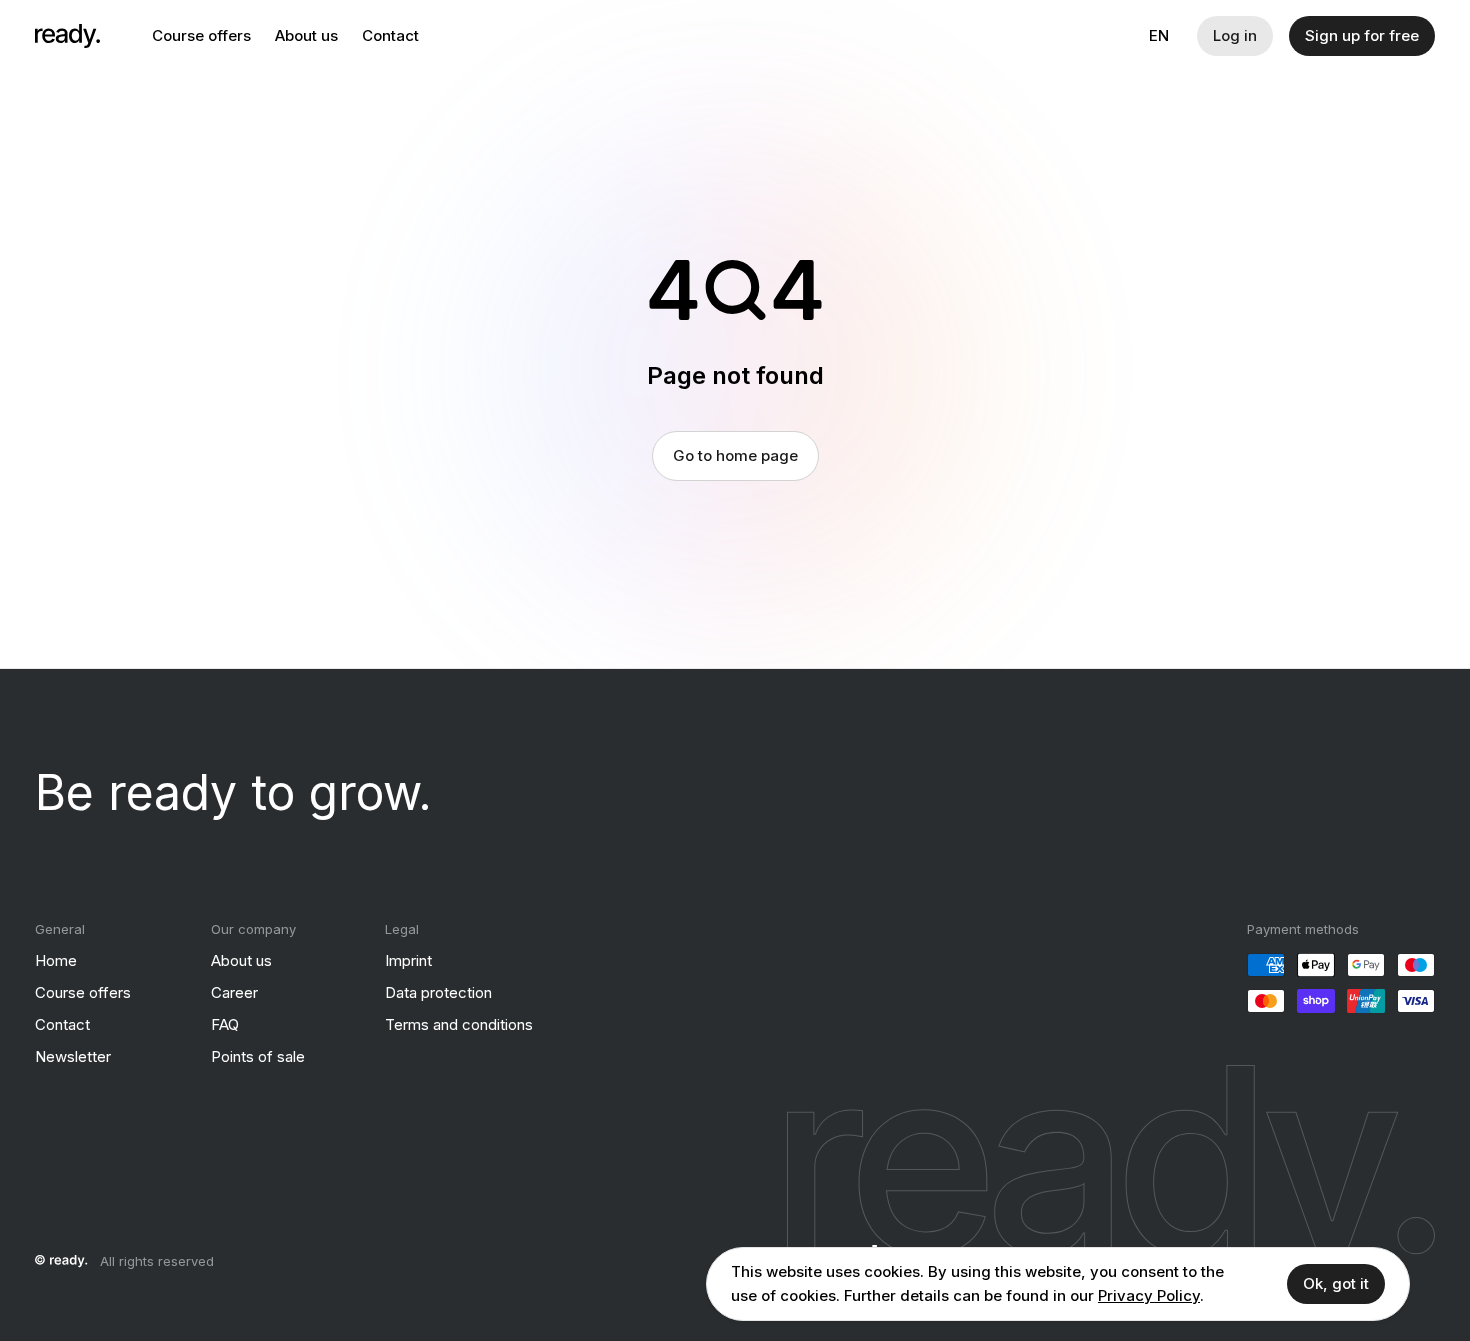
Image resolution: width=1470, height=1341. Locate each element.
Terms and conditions (459, 1024)
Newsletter (73, 1056)
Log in (1235, 35)
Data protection (438, 992)
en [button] (1159, 35)
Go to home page (735, 455)
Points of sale (258, 1056)
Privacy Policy (1149, 1295)
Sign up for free (1362, 35)
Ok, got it (1336, 1283)
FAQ (225, 1024)
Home (56, 960)
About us (306, 35)
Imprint (408, 960)
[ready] (67, 36)
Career (234, 992)
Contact (390, 35)
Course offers (201, 35)
